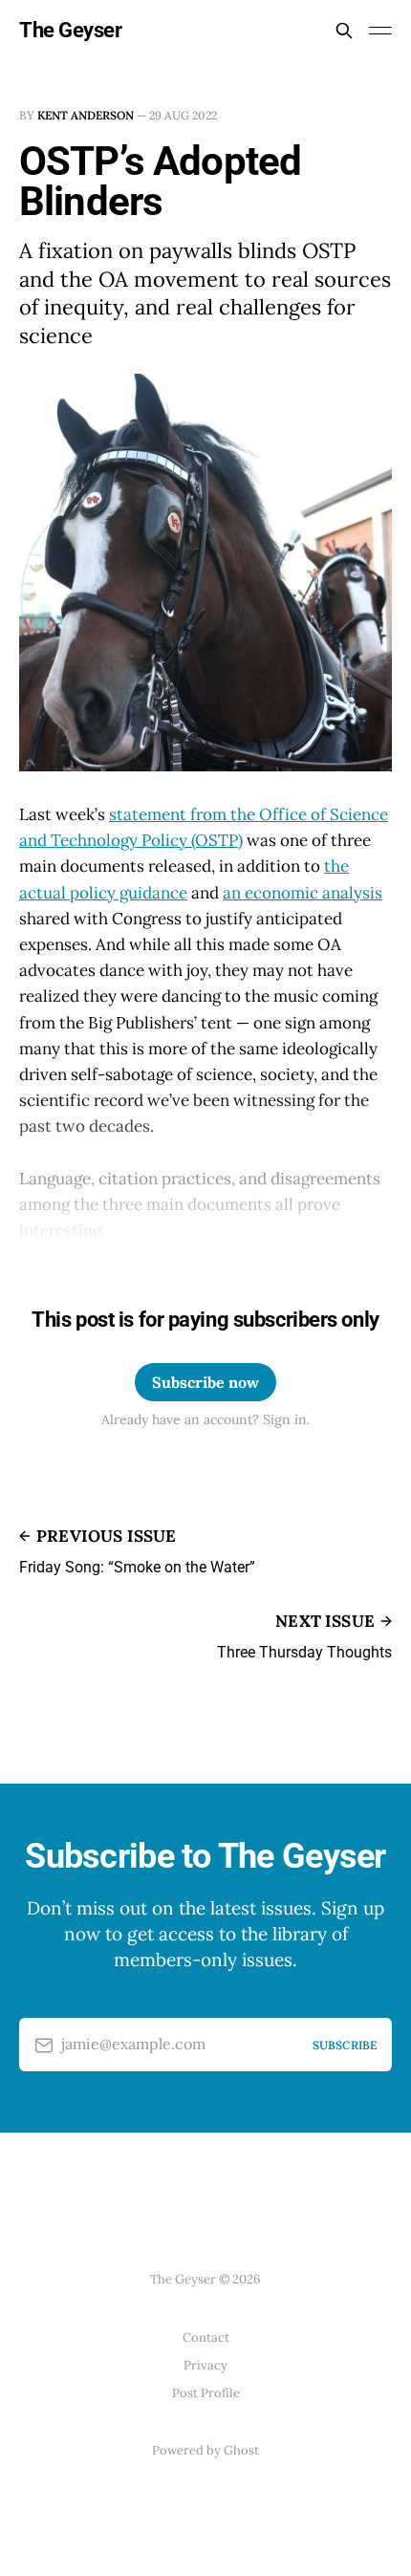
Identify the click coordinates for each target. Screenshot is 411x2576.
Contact (206, 2338)
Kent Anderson (86, 115)
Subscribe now (205, 1382)
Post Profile (206, 2393)
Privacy (205, 2365)
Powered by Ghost (205, 2450)
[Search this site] (344, 31)
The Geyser (71, 31)
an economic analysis (303, 893)
